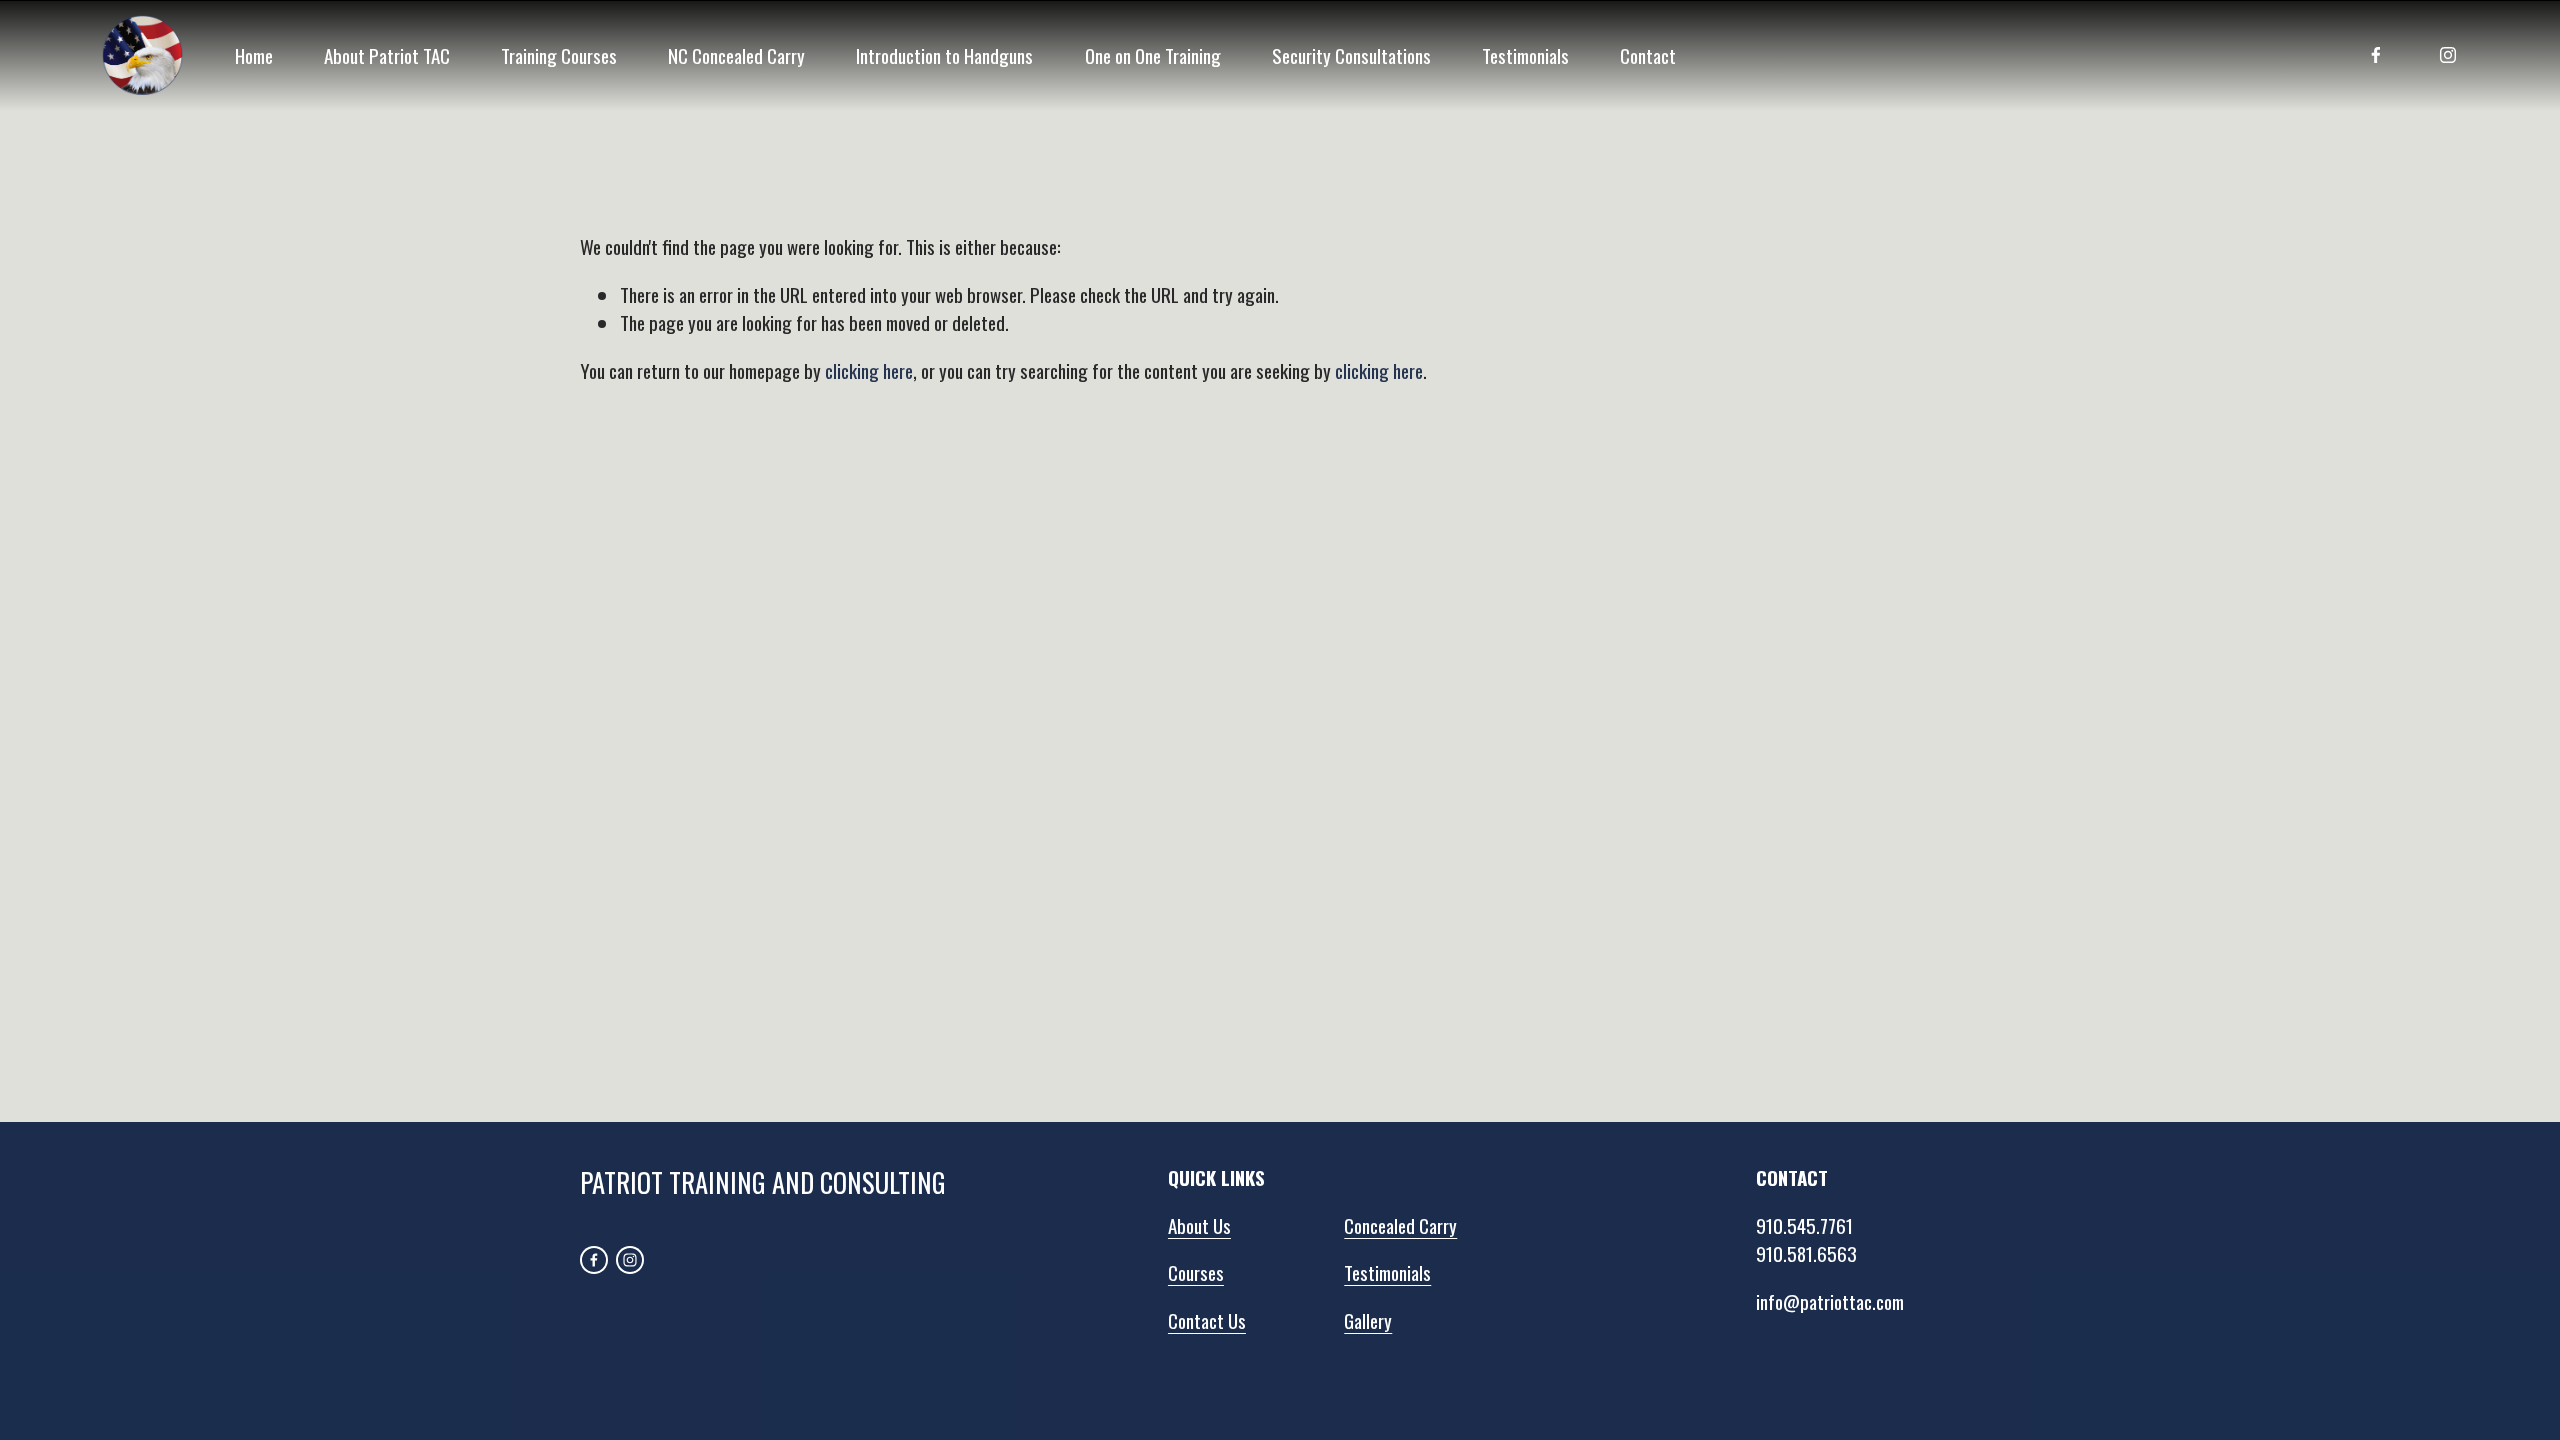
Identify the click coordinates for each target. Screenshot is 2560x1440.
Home (254, 55)
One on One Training (1153, 55)
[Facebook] (2376, 55)
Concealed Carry (1400, 1225)
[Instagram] (2448, 55)
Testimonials (1525, 55)
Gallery (1368, 1320)
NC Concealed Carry (736, 55)
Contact (1648, 55)
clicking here (869, 370)
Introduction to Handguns (944, 55)
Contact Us (1207, 1320)
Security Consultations (1351, 55)
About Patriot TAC (387, 55)
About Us (1199, 1225)
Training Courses (559, 55)
